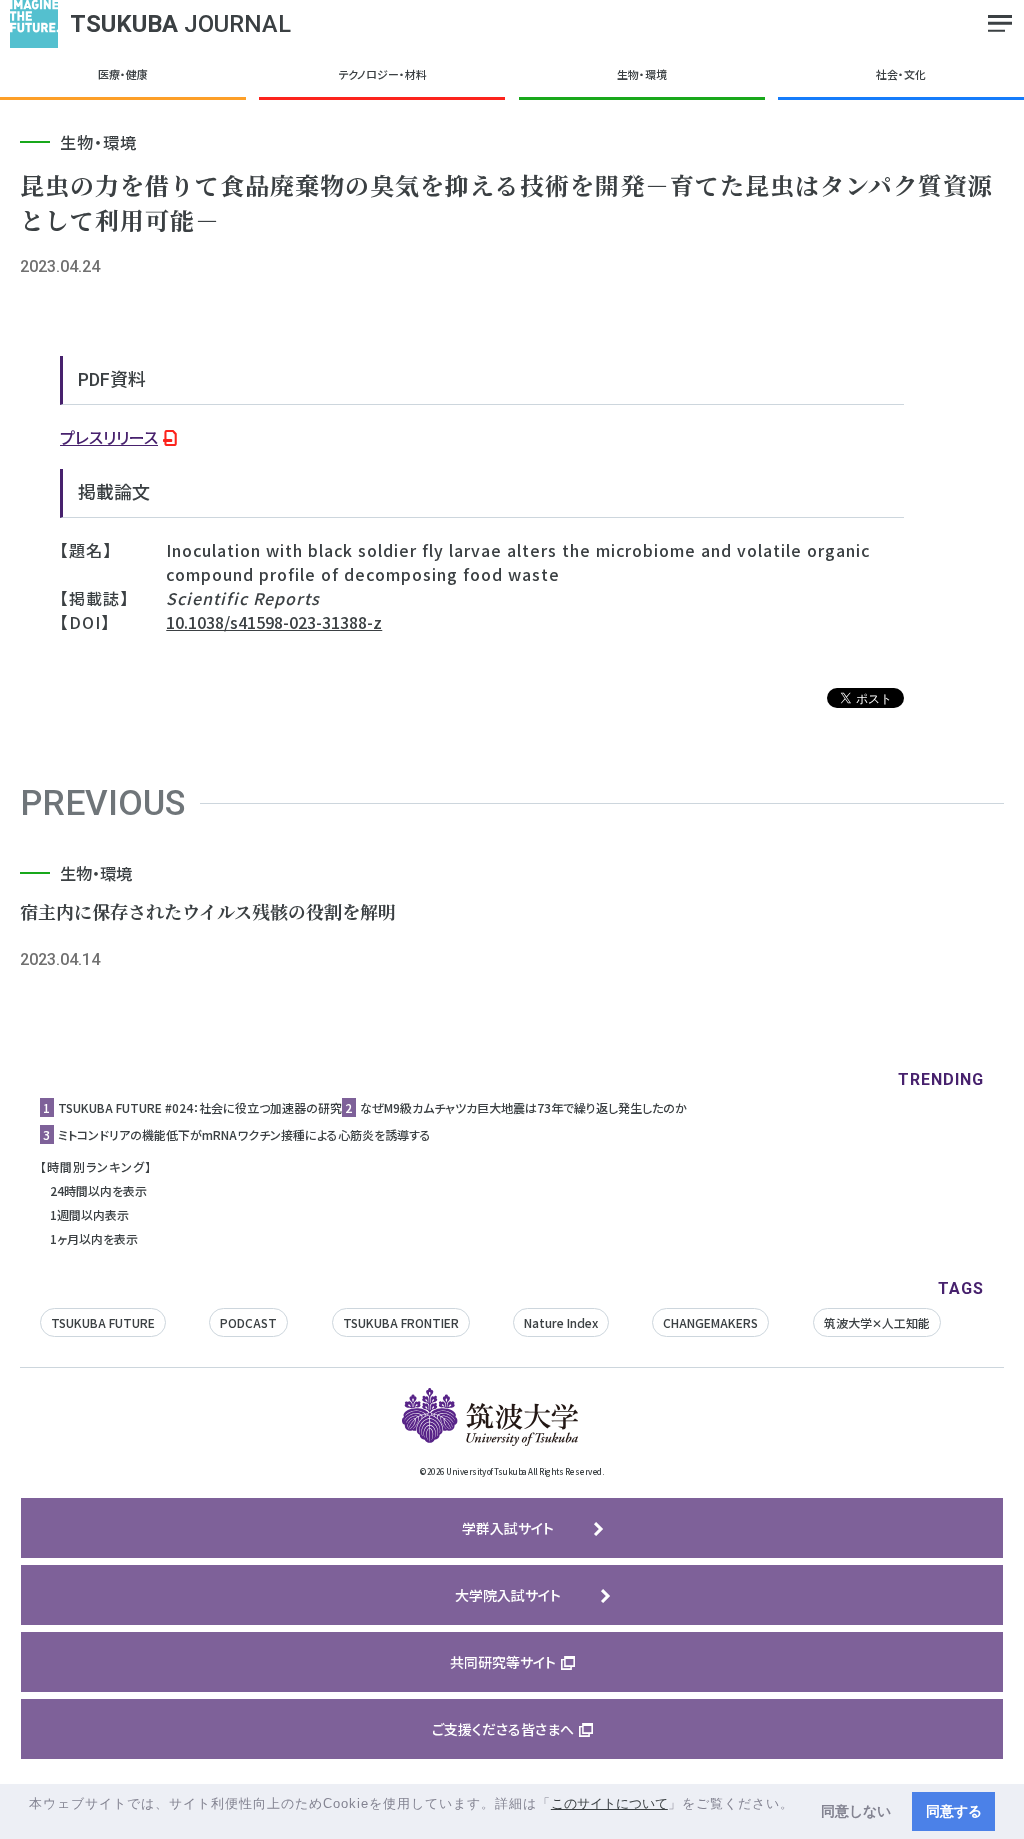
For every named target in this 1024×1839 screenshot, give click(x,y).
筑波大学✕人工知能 (877, 1322)
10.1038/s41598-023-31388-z (274, 622)
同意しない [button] (856, 1811)
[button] (31, 1822)
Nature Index (561, 1322)
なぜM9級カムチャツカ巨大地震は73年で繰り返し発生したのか (523, 1107)
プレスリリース (109, 437)
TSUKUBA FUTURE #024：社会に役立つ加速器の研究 (200, 1107)
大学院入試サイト (508, 1595)
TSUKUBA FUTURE (103, 1322)
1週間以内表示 (89, 1214)
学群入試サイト (508, 1528)
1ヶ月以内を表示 (94, 1238)
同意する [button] (954, 1811)
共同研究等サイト (503, 1662)
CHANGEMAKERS (710, 1322)
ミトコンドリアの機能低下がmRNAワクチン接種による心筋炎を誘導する (244, 1134)
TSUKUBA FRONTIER (401, 1322)
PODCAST (248, 1322)
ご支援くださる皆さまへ (503, 1729)
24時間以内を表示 (98, 1190)
